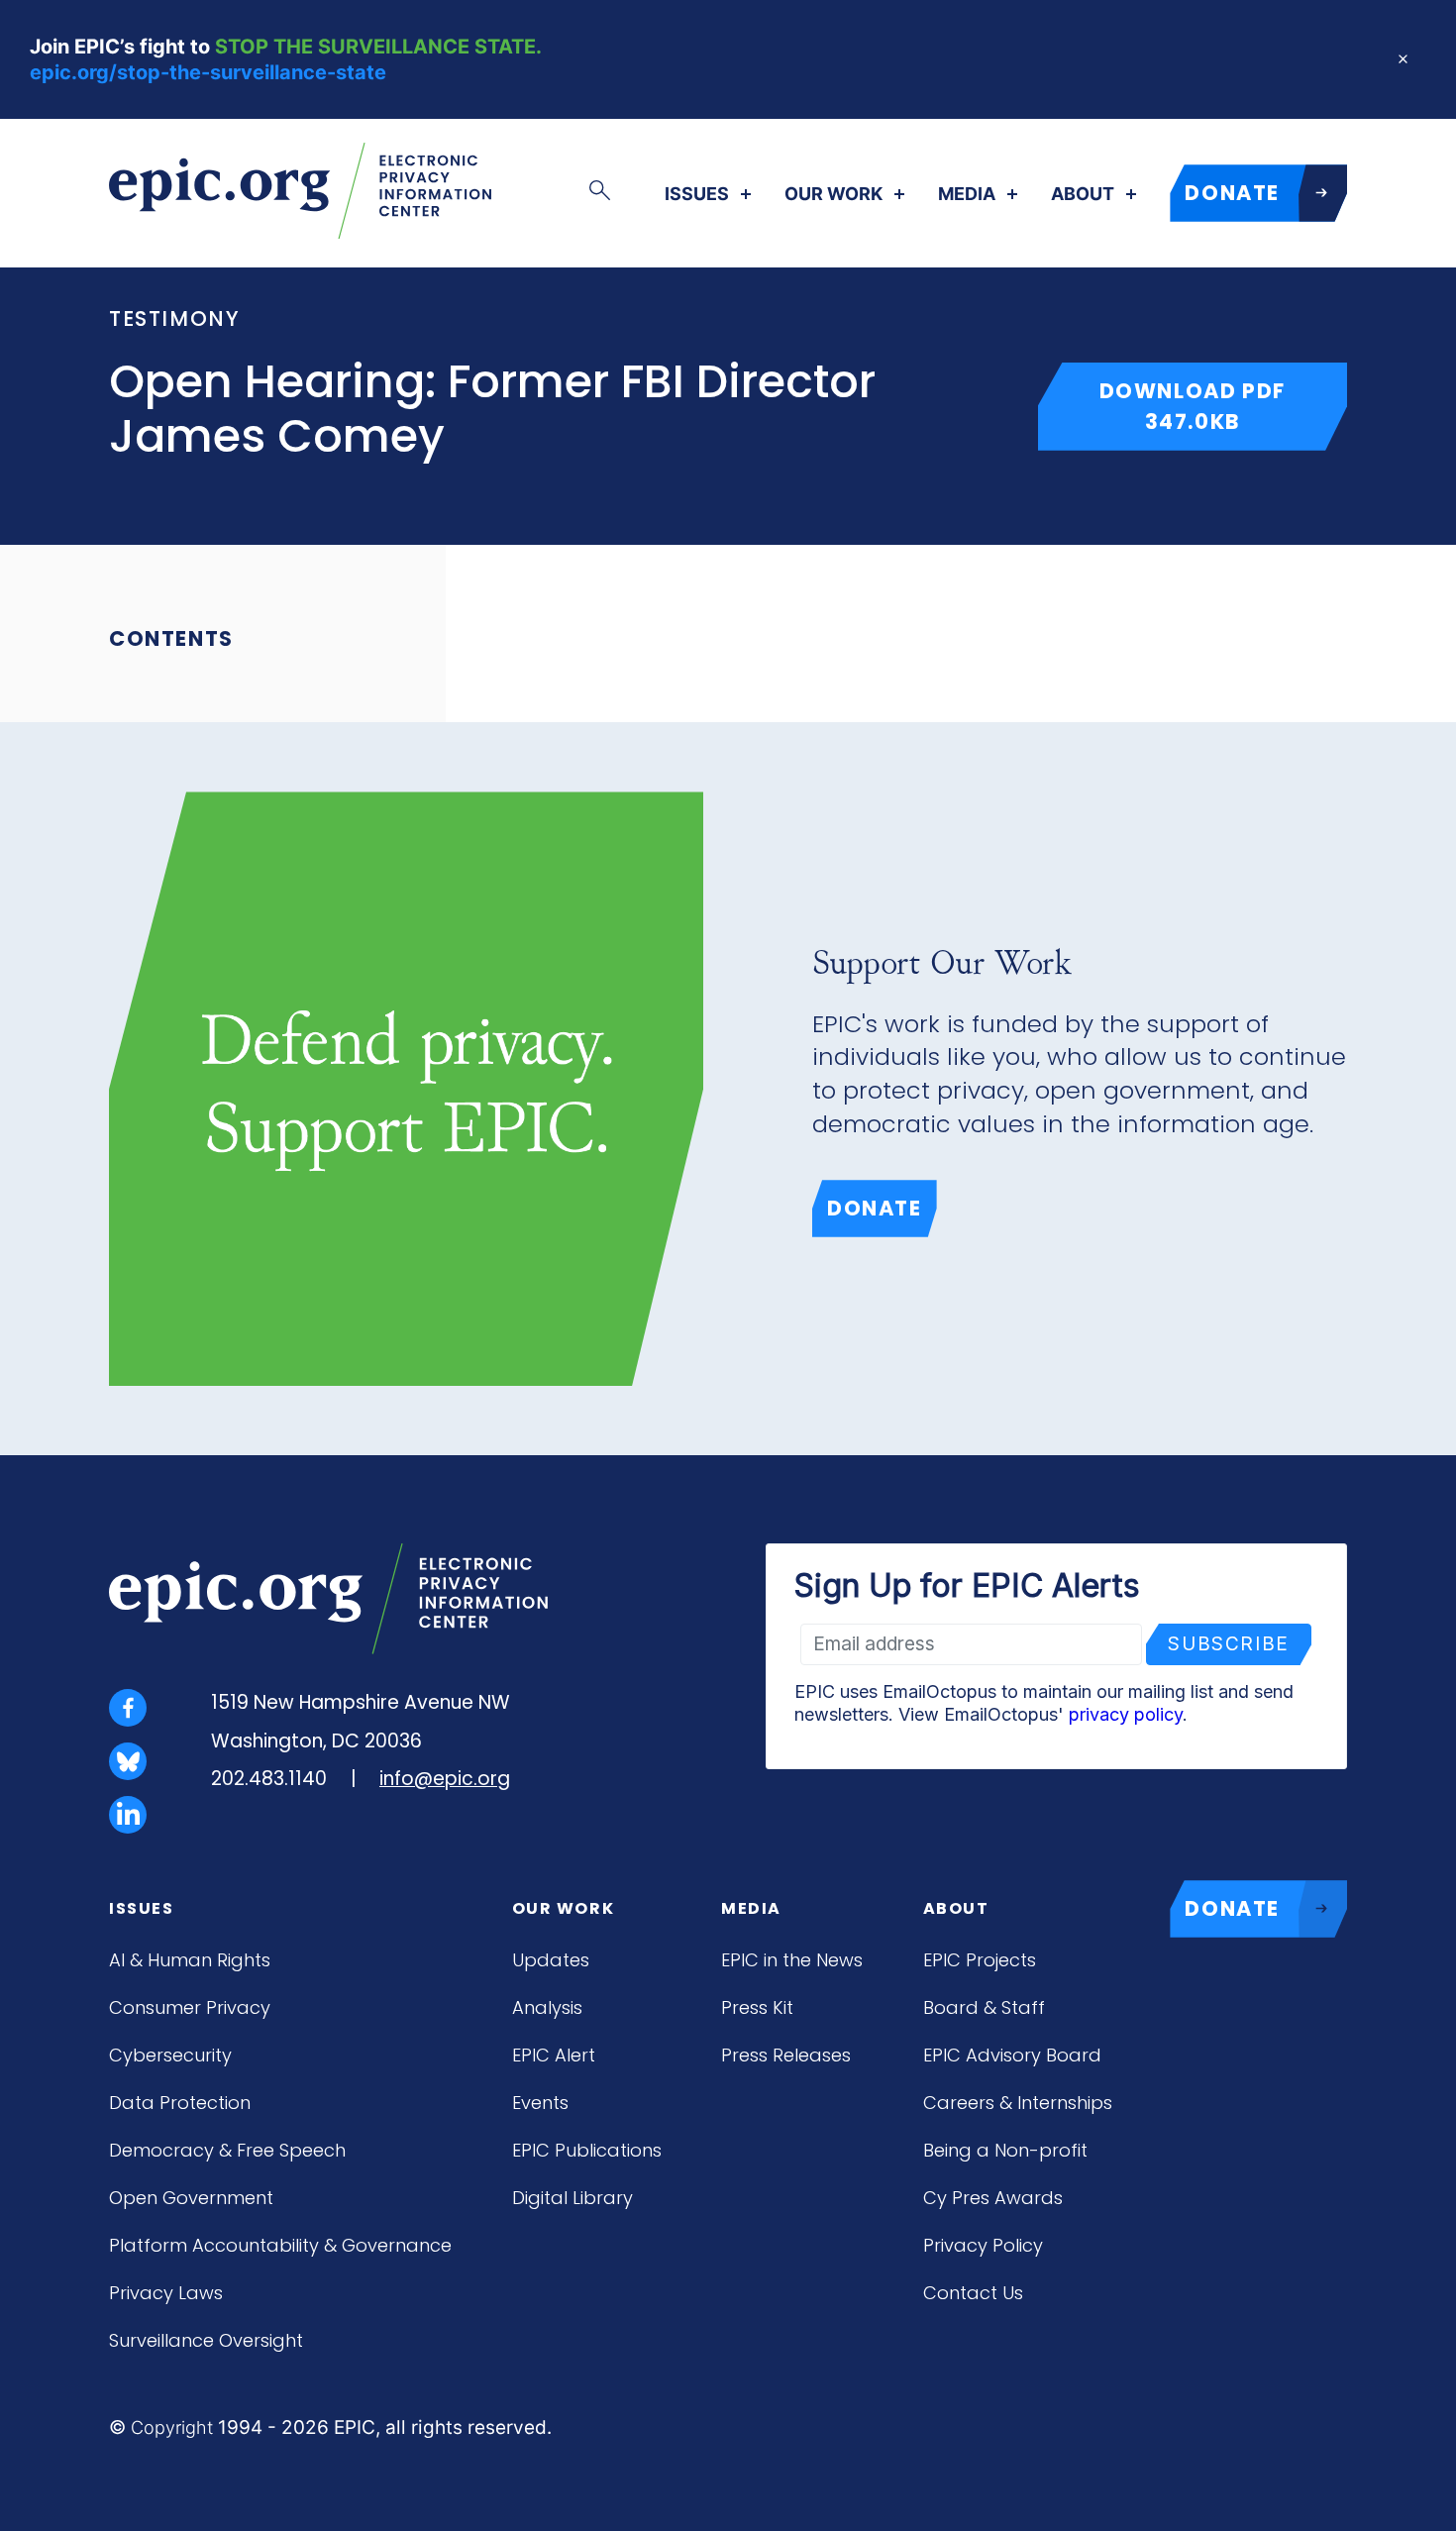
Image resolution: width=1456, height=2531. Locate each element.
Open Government (191, 2198)
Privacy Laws (166, 2293)
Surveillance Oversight (206, 2340)
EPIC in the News (792, 1960)
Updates (551, 1960)
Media (967, 194)
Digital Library (572, 2198)
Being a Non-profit (1005, 2150)
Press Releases (786, 2055)
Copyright (172, 2427)
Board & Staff (984, 2007)
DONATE (1232, 193)
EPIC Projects (980, 1960)
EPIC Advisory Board (1012, 2055)
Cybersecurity (170, 2055)
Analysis (547, 2007)
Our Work (833, 194)
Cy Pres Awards (993, 2198)
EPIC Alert (554, 2055)
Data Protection (180, 2103)
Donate (875, 1208)
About (1083, 194)
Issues (697, 194)
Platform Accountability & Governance (280, 2245)
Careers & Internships (1018, 2103)
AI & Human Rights (190, 1960)
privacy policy (1126, 1714)
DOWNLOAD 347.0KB (1223, 406)
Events (540, 2103)
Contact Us (973, 2293)
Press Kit (757, 2007)
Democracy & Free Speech (227, 2150)
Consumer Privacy (190, 2007)
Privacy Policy (983, 2245)
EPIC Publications (587, 2150)
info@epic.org (445, 1779)
